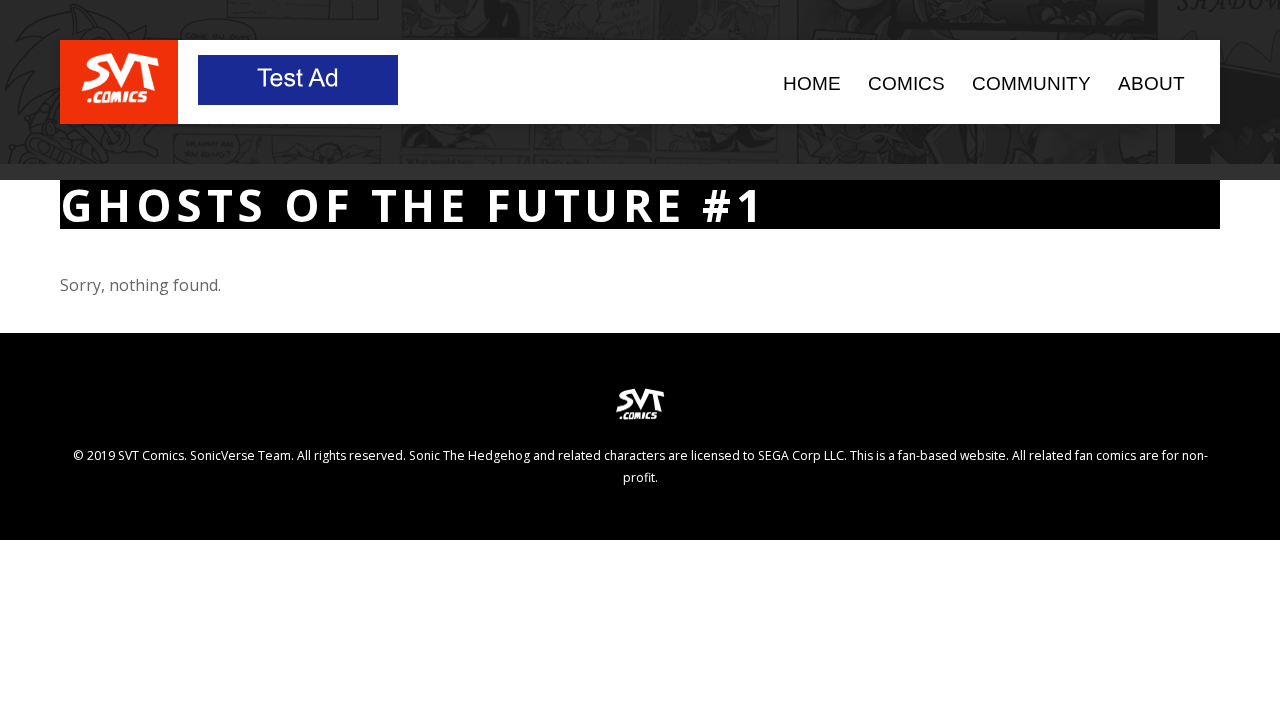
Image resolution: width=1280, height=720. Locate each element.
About (1151, 83)
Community (1031, 83)
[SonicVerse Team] (120, 94)
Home (812, 83)
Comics (906, 83)
